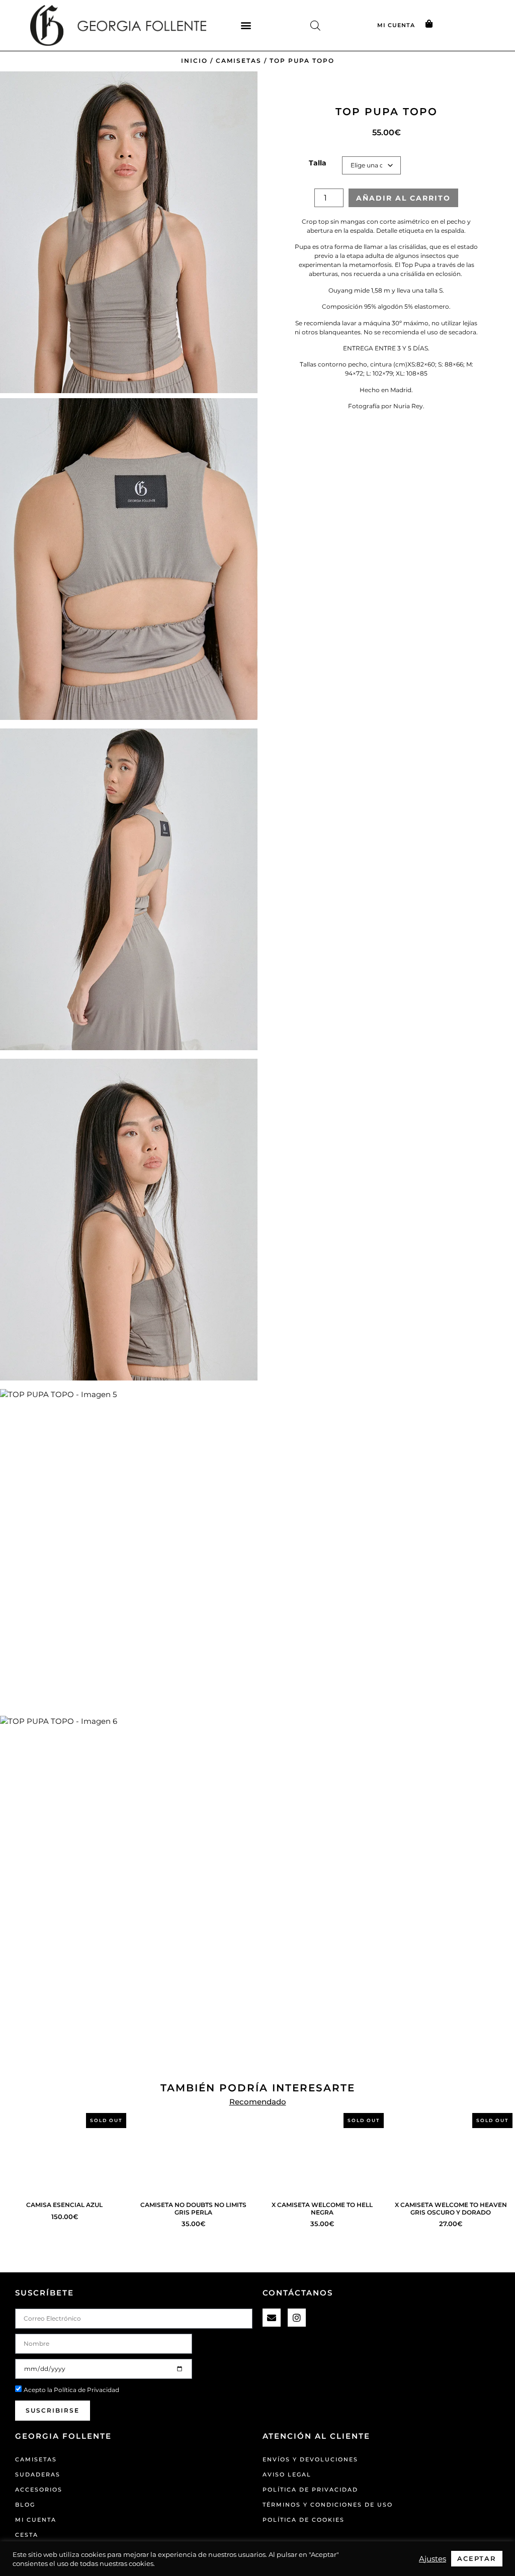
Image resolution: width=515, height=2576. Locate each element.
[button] (246, 25)
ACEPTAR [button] (477, 2558)
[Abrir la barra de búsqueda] (315, 25)
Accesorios (39, 2490)
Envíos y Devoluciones (310, 2459)
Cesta (27, 2535)
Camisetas (239, 61)
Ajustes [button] (433, 2559)
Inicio (194, 61)
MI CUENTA (396, 25)
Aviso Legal (287, 2474)
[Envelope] (272, 2318)
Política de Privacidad (87, 2390)
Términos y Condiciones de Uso (328, 2505)
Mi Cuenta (36, 2520)
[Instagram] (297, 2318)
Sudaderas (38, 2474)
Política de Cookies (304, 2520)
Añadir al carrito (403, 198)
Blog (25, 2505)
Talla (318, 163)
